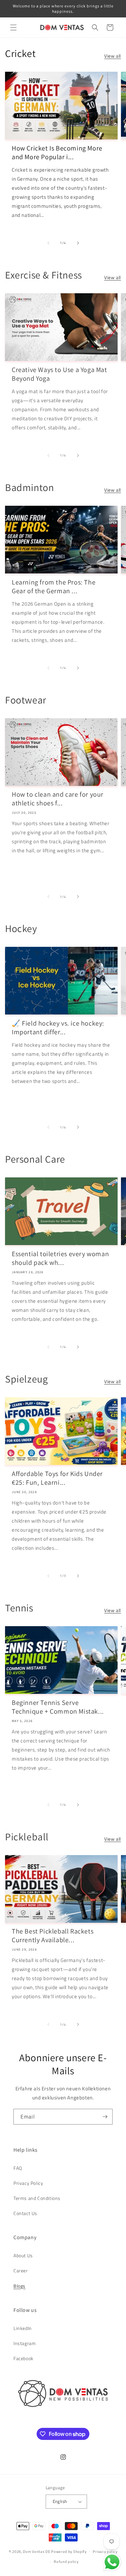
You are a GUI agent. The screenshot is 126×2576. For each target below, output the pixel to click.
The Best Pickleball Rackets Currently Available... (53, 1936)
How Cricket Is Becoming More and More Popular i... (57, 152)
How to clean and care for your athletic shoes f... (58, 799)
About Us (23, 2255)
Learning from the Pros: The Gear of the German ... (54, 587)
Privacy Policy (28, 2183)
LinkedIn (23, 2328)
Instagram (25, 2343)
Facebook (24, 2358)
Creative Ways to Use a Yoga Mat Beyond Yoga (59, 374)
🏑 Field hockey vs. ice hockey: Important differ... (58, 1028)
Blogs (19, 2286)
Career (21, 2271)
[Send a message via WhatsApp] (112, 2562)
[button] (13, 27)
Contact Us (25, 2213)
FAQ (18, 2168)
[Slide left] (48, 243)
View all (113, 56)
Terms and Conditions (37, 2198)
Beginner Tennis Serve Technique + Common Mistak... (58, 1707)
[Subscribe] (105, 2117)
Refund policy (66, 2562)
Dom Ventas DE (36, 2551)
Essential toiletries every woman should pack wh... (60, 1258)
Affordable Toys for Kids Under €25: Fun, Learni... (57, 1478)
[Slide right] (78, 243)
